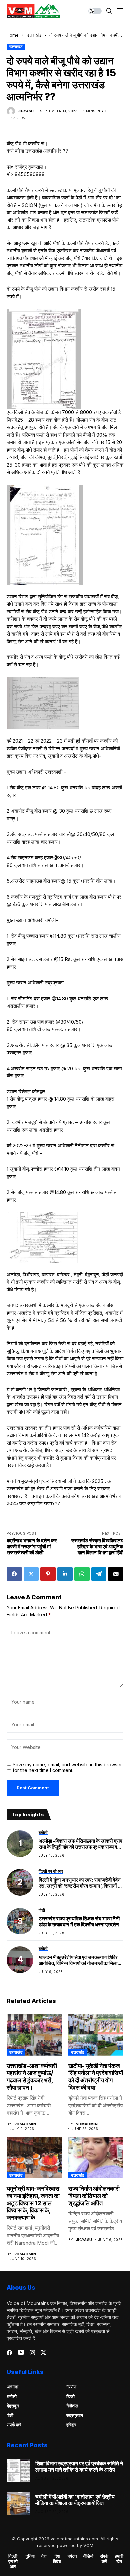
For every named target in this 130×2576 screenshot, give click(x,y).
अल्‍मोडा (12, 2387)
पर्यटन (72, 2556)
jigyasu (26, 111)
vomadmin (25, 2124)
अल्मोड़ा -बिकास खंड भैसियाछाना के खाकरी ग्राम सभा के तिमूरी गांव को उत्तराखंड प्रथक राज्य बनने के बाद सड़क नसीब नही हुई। (81, 1844)
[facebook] (9, 2353)
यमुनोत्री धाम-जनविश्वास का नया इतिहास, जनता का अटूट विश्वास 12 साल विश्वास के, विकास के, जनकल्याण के (33, 2203)
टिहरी (70, 2396)
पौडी (10, 2415)
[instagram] (32, 2353)
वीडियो (88, 2556)
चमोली (12, 2396)
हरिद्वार (71, 2425)
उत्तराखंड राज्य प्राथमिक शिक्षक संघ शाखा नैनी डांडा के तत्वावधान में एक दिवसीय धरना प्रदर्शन (79, 1922)
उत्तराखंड (34, 35)
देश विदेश (57, 2559)
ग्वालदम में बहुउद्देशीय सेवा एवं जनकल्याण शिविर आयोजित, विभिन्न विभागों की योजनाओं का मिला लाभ (78, 1960)
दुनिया (30, 2556)
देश (44, 2556)
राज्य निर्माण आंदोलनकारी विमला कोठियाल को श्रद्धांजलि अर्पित (94, 2196)
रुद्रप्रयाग (75, 2415)
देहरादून (13, 2406)
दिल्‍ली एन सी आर (13, 2561)
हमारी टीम (119, 2559)
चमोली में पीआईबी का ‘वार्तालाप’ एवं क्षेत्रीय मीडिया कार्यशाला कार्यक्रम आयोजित (75, 2500)
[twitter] (43, 2352)
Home (13, 35)
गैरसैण (71, 2387)
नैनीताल (72, 2406)
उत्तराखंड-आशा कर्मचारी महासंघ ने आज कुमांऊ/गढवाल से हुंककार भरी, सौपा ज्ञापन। (32, 2077)
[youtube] (21, 2353)
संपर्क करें (14, 2425)
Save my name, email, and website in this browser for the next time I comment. (67, 1767)
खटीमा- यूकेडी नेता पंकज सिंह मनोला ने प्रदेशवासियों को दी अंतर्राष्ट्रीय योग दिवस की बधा (96, 2077)
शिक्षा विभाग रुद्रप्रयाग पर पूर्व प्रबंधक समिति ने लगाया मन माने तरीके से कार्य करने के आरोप (79, 2467)
